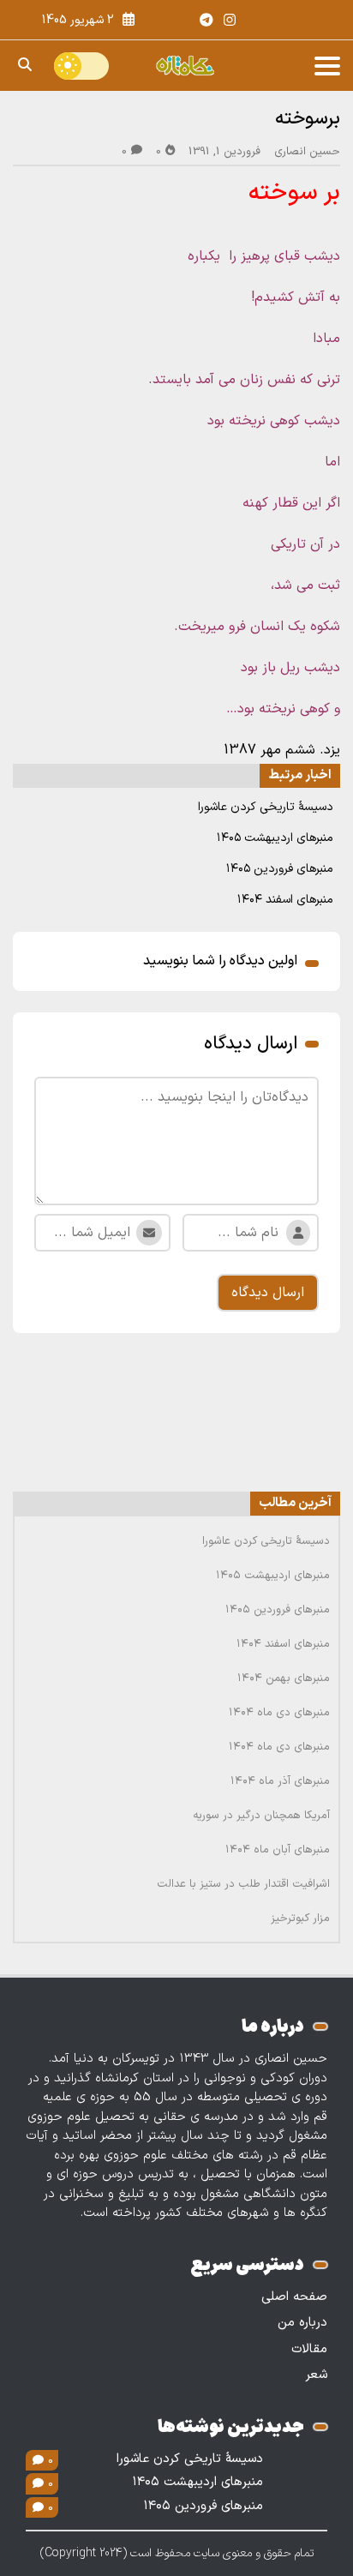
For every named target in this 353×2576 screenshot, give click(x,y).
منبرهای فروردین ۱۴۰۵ (280, 869)
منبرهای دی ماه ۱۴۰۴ (279, 1713)
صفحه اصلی (294, 2297)
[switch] (81, 66)
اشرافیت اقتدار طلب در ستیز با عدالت (243, 1884)
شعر (316, 2375)
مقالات (309, 2349)
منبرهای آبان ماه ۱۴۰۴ (278, 1850)
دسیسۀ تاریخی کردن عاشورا (266, 807)
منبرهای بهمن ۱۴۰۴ (284, 1678)
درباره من (302, 2323)
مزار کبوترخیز (300, 1918)
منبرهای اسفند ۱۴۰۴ (285, 900)
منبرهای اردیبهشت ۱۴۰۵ (275, 838)
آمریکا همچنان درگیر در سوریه (261, 1816)
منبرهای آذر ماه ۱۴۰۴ (280, 1781)
